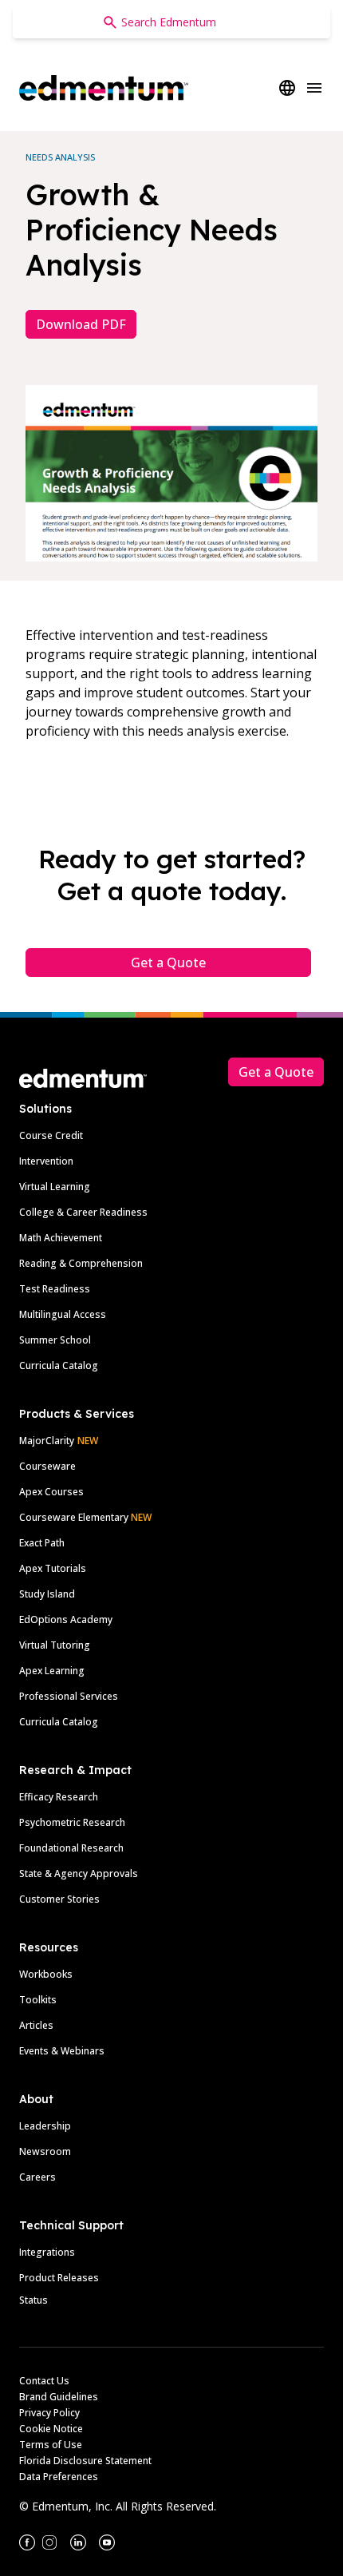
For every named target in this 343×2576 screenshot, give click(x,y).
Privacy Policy (49, 2413)
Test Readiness (55, 1289)
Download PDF (81, 324)
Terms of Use (51, 2445)
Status (34, 2300)
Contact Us (44, 2381)
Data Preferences (59, 2477)
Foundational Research (71, 1848)
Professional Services (69, 1696)
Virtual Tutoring (55, 1645)
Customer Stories (59, 1899)
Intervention (46, 1161)
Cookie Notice (51, 2429)
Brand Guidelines (59, 2397)
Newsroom (45, 2151)
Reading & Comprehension (81, 1263)
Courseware (47, 1466)
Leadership (45, 2126)
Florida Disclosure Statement (85, 2461)
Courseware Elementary (85, 1517)
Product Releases (59, 2278)
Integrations (47, 2252)
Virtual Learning (55, 1187)
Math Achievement (61, 1238)
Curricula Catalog (59, 1365)
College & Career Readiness (83, 1212)
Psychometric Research (72, 1822)
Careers (37, 2177)
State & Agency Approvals (79, 1873)
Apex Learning (52, 1671)
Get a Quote (168, 963)
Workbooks (46, 1974)
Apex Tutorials (53, 1568)
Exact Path (42, 1543)
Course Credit (51, 1135)
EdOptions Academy (66, 1619)
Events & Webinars (62, 2051)
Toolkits (38, 2000)
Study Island (47, 1594)
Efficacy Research (59, 1797)
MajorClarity (47, 1441)
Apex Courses (51, 1492)
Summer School (55, 1340)
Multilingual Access (63, 1314)
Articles (36, 2025)
